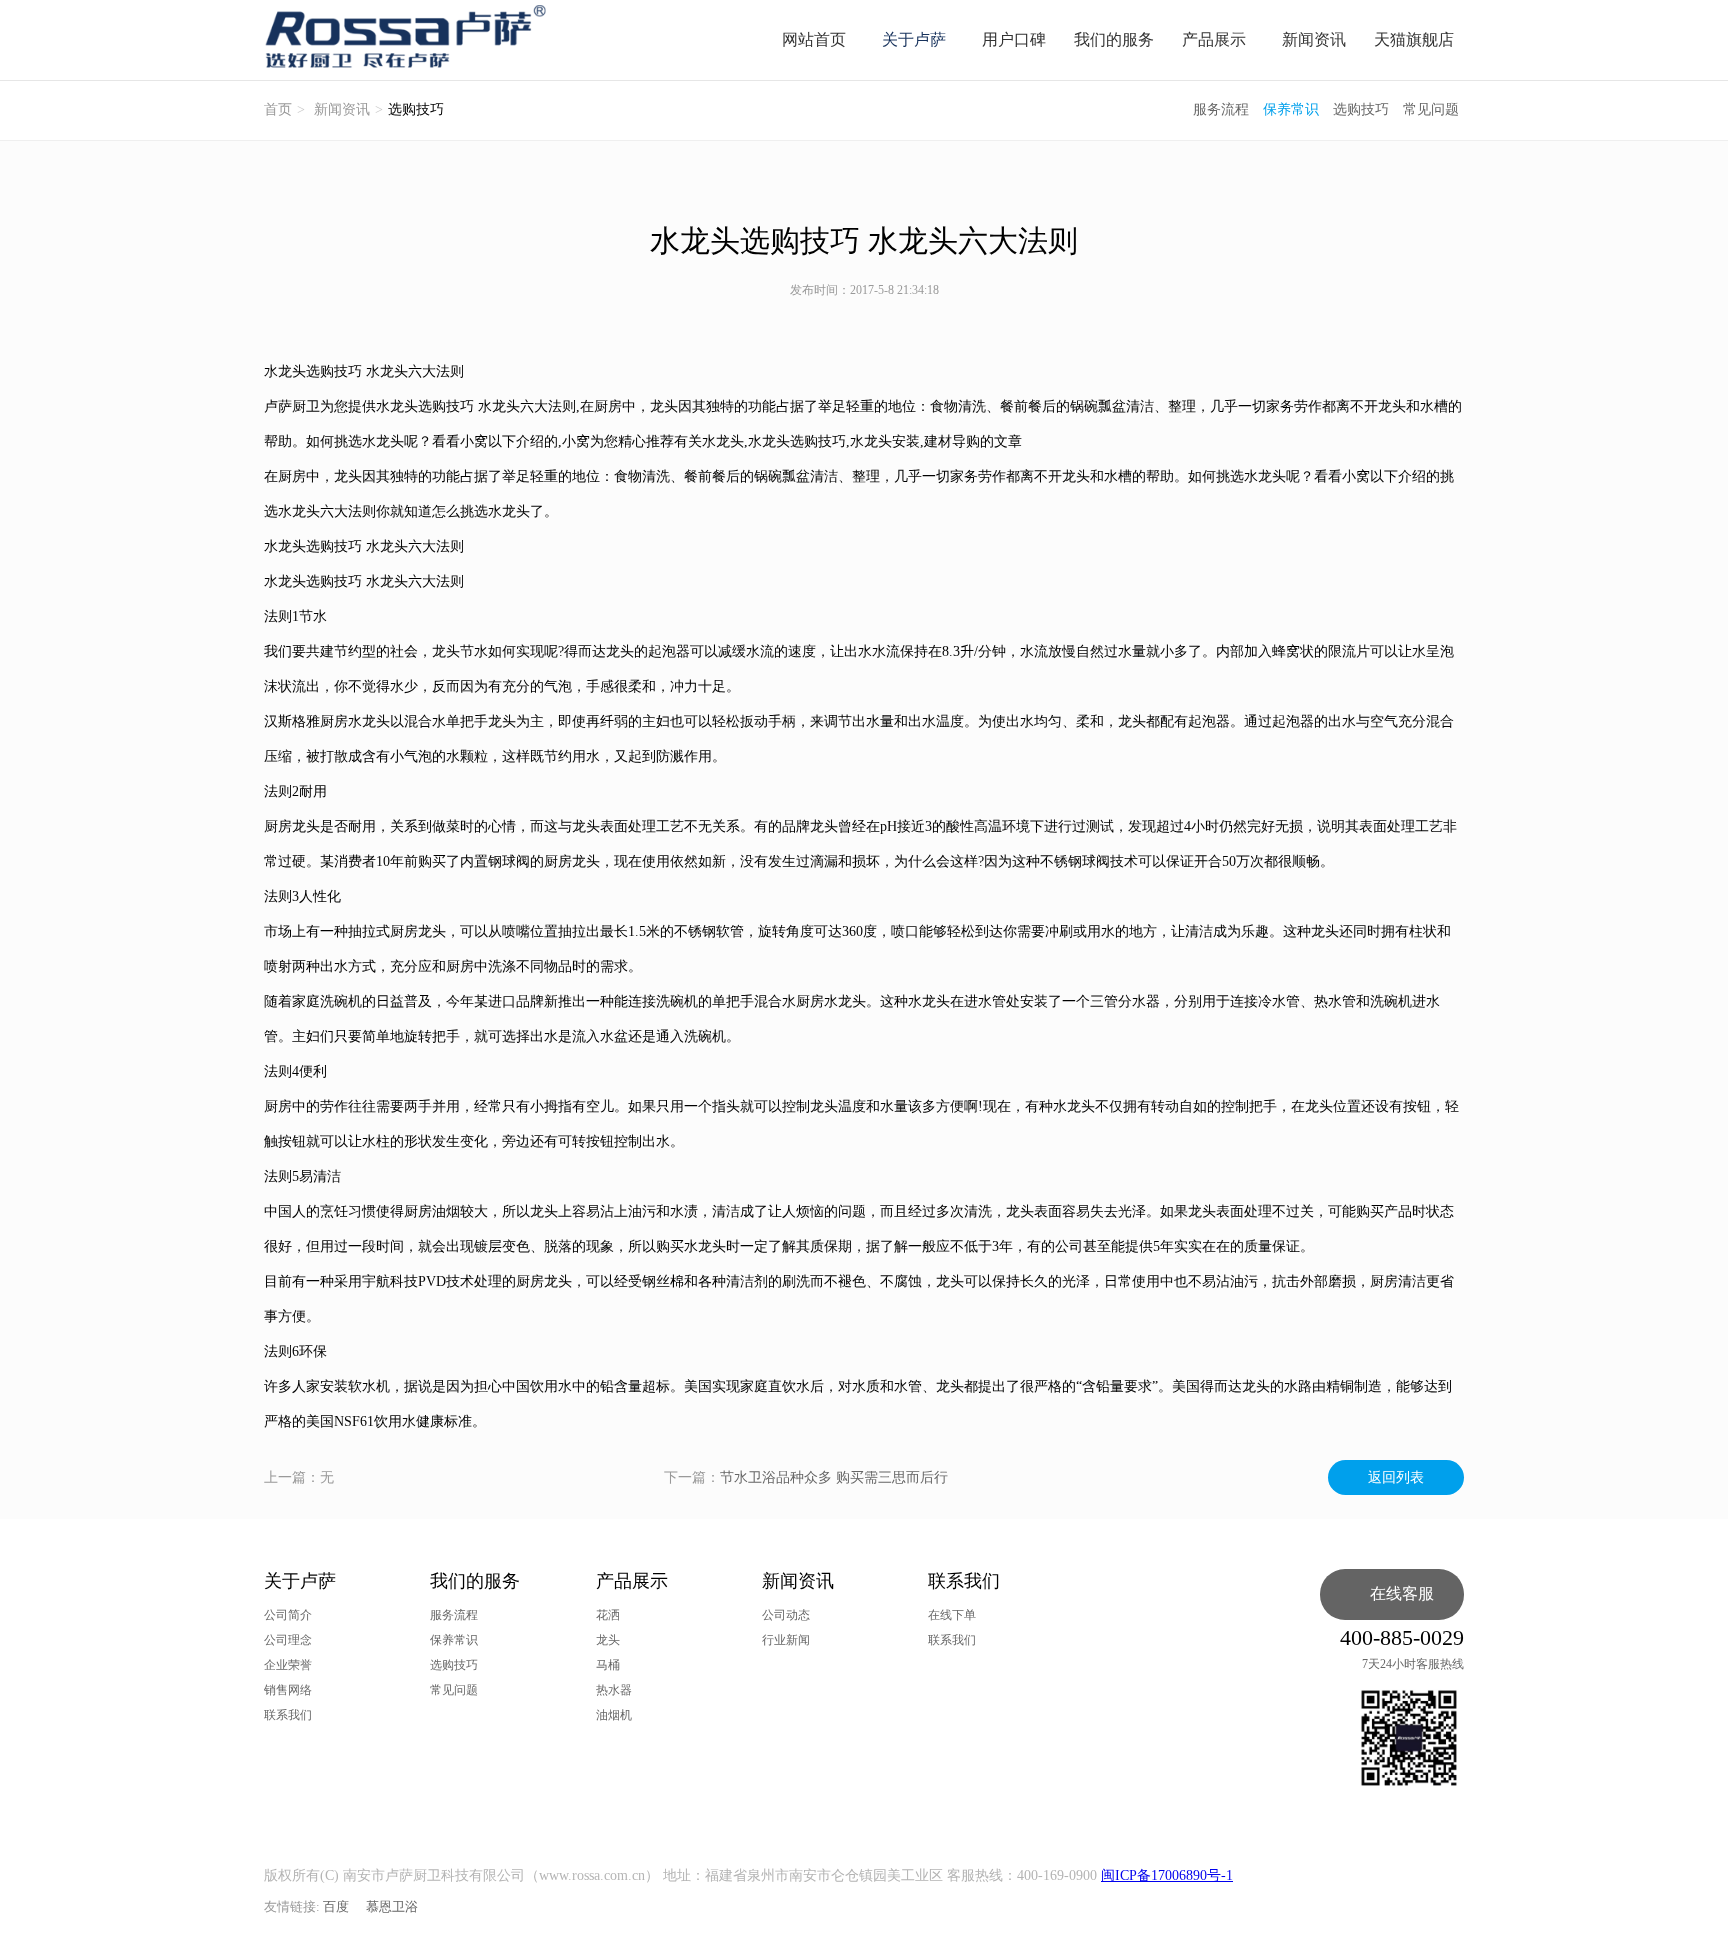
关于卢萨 (914, 39)
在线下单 (952, 1615)
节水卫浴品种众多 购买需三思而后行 (834, 1477)
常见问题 (1431, 109)
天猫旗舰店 (1414, 39)
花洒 (608, 1615)
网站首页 (814, 39)
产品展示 (1214, 39)
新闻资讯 (1314, 39)
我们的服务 (1114, 39)
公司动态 (786, 1615)
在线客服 (1402, 1593)
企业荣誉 (288, 1665)
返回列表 (1396, 1477)
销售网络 (288, 1690)
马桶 (608, 1665)
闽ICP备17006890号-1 (1167, 1875)
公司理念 (288, 1640)
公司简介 (288, 1615)
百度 (336, 1906)
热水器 (614, 1690)
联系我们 (288, 1715)
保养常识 (1291, 109)
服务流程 (1221, 109)
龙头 (608, 1640)
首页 (278, 109)
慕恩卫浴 (392, 1906)
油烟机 (614, 1715)
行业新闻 (786, 1640)
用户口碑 (1014, 39)
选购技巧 (1361, 109)
